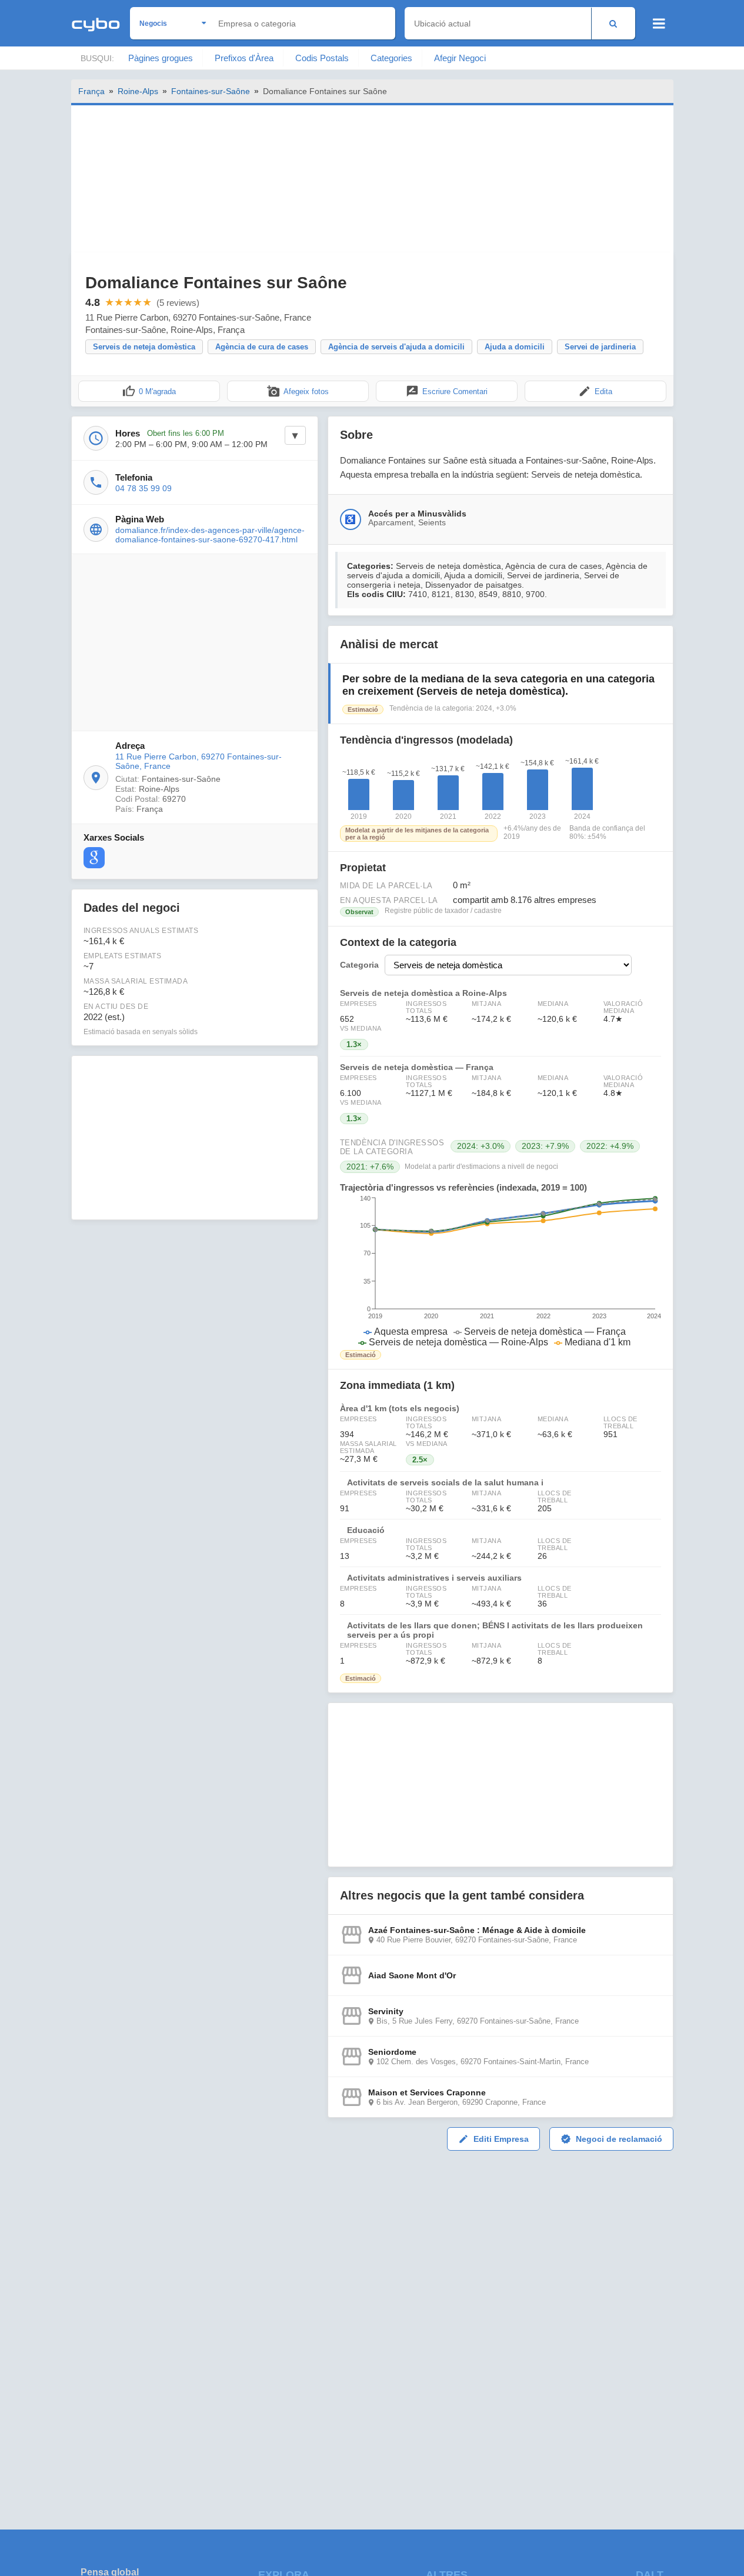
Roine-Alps (138, 91)
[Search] (613, 23)
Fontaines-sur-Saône (211, 91)
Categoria (359, 965)
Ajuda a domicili (515, 347)
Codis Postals (322, 58)
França (91, 91)
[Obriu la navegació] (659, 24)
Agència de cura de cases (262, 347)
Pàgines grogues (161, 58)
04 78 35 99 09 (144, 488)
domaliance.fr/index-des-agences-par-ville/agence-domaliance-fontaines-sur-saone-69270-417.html (210, 535)
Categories (391, 58)
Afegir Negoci (460, 58)
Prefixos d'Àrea (244, 58)
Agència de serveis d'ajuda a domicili (396, 347)
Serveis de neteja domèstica (144, 347)
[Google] (94, 858)
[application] (501, 1271)
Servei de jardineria (600, 347)
